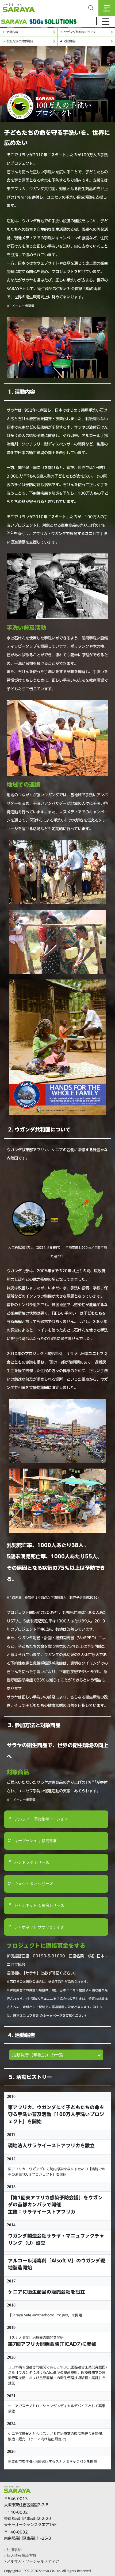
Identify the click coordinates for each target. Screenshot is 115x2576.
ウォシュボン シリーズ (33, 1884)
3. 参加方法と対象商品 (18, 41)
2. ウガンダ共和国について (78, 32)
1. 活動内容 (10, 32)
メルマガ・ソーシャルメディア (33, 2561)
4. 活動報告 (68, 41)
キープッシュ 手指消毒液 (35, 1841)
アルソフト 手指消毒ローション (41, 1819)
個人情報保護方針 (22, 2555)
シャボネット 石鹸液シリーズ (39, 1905)
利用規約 (14, 2550)
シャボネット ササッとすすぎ (39, 1927)
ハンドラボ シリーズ (31, 1862)
